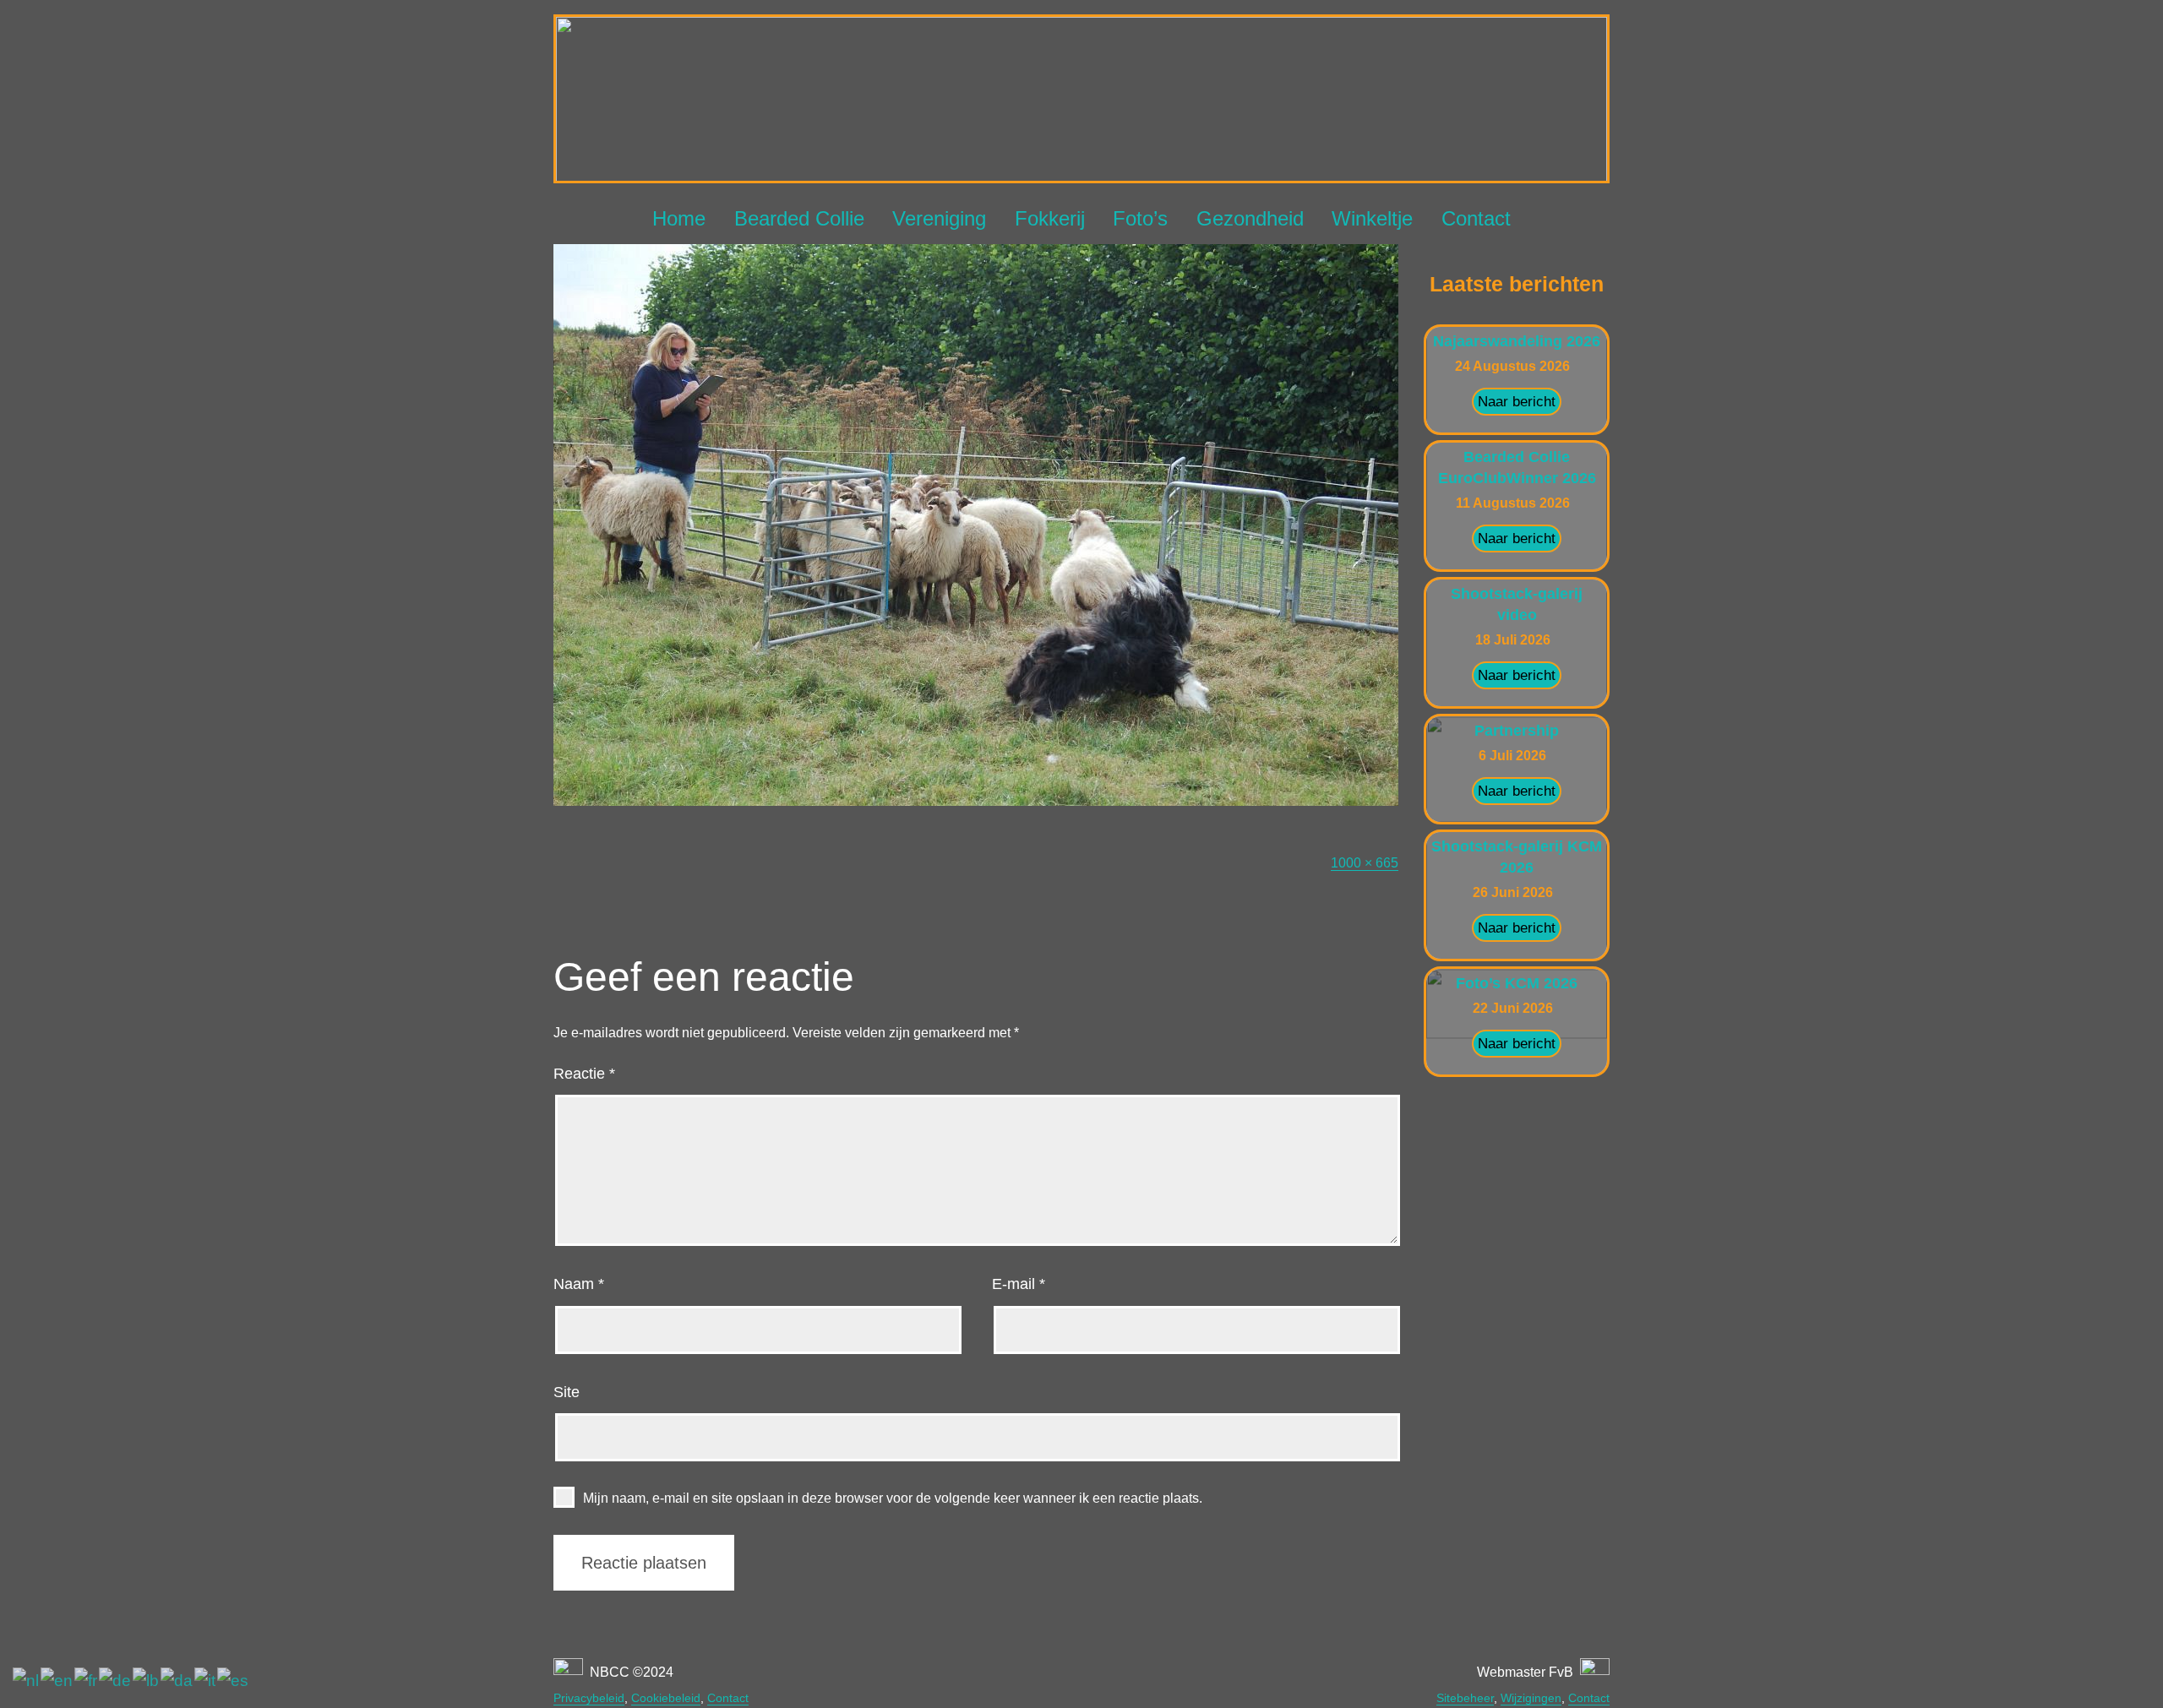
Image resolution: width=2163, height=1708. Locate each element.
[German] (116, 1681)
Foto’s (1140, 218)
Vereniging (939, 218)
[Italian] (206, 1681)
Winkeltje (1372, 218)
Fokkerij (1050, 218)
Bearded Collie (799, 218)
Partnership (1517, 731)
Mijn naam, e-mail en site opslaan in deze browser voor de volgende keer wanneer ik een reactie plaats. (893, 1498)
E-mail (1019, 1284)
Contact (1476, 218)
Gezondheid (1250, 218)
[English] (57, 1681)
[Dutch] (27, 1681)
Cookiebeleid (666, 1698)
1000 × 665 (1365, 863)
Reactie (584, 1074)
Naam (579, 1284)
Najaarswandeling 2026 (1517, 341)
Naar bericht (1517, 402)
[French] (87, 1681)
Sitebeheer (1465, 1698)
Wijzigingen (1531, 1698)
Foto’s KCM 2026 (1517, 983)
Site (567, 1392)
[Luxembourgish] (147, 1681)
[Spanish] (234, 1681)
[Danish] (177, 1681)
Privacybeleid (589, 1698)
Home (679, 218)
